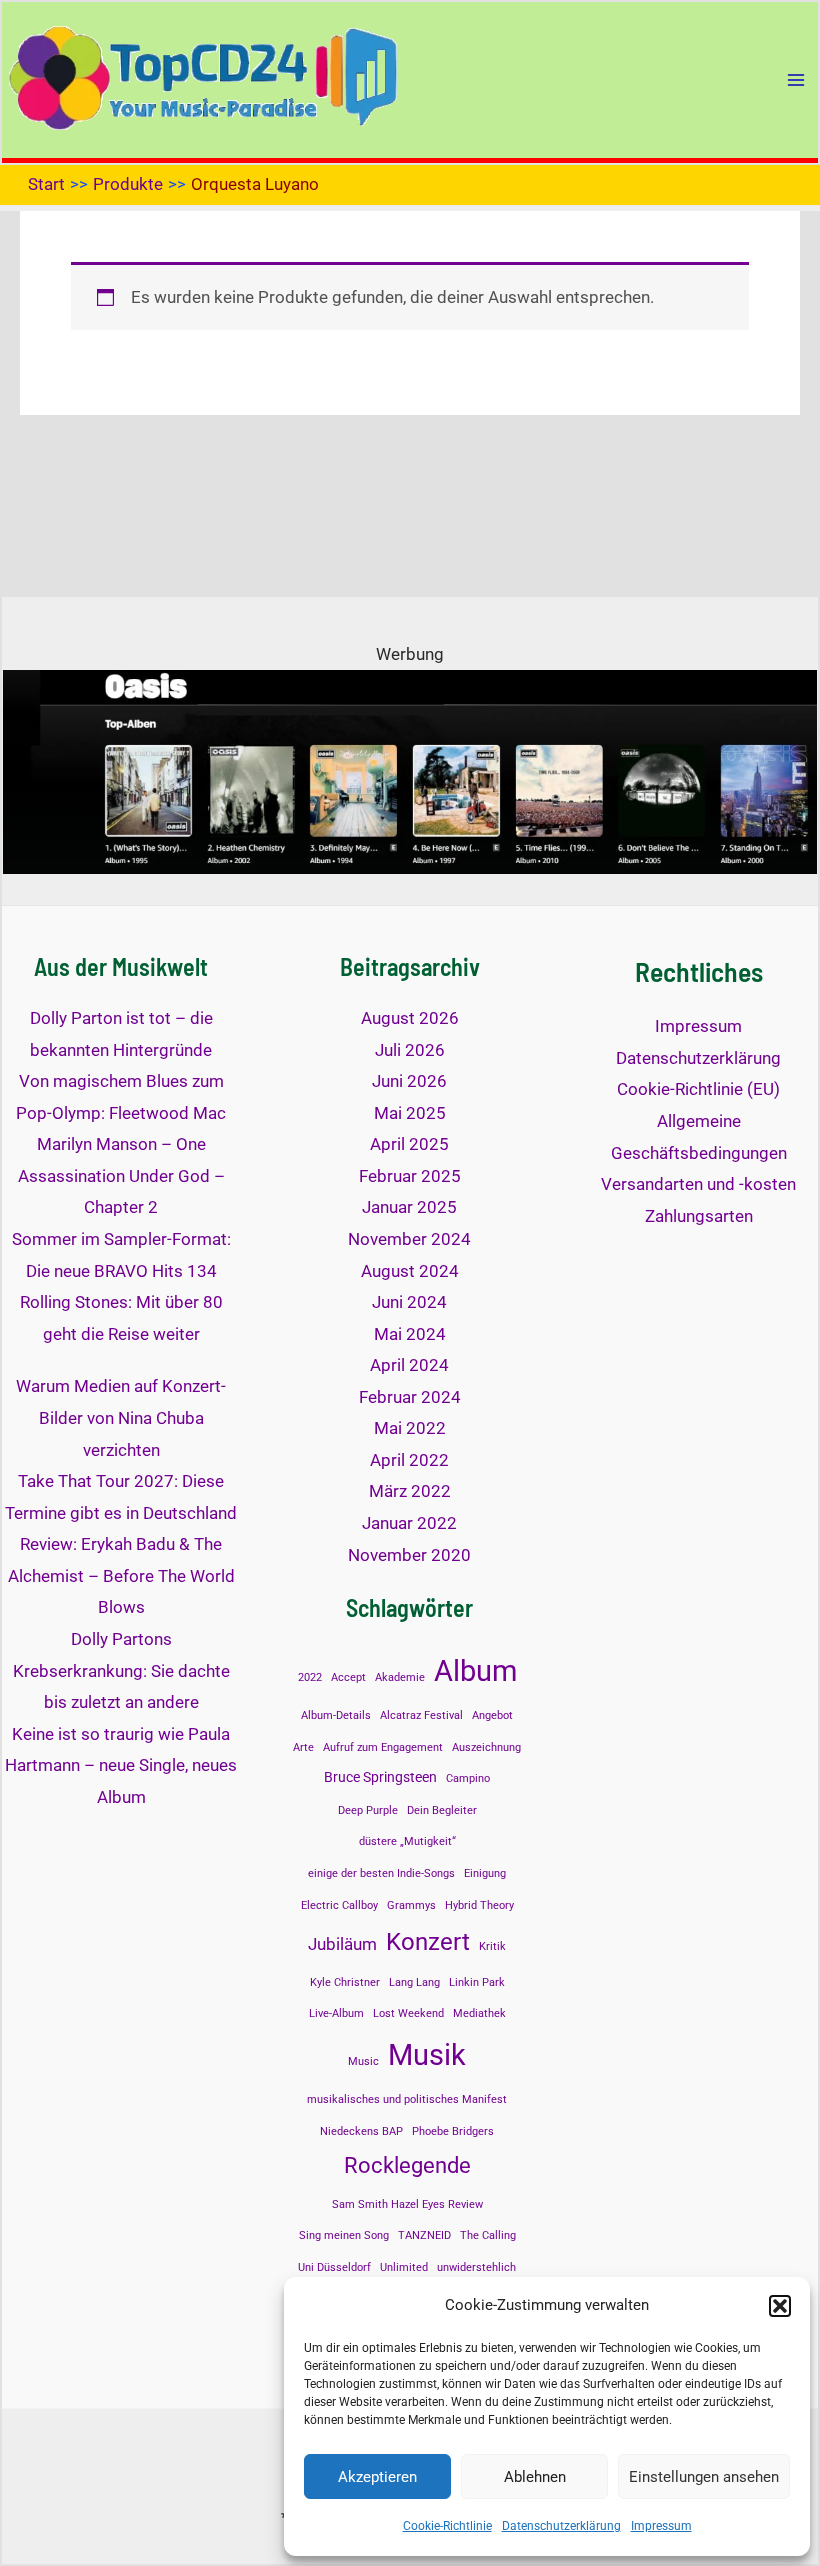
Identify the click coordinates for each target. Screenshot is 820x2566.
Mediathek (479, 2013)
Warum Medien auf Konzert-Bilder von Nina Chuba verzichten (121, 1417)
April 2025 (409, 1144)
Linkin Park (477, 1982)
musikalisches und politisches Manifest (407, 2099)
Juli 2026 (410, 1050)
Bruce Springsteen (380, 1777)
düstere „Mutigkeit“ (407, 1841)
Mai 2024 (410, 1334)
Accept (348, 1677)
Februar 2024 (410, 1397)
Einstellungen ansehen (704, 2477)
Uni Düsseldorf (334, 2267)
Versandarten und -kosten (698, 1184)
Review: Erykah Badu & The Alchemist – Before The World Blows (121, 1575)
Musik (427, 2055)
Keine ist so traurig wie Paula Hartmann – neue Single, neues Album (121, 1765)
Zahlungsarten (699, 1216)
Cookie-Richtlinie (447, 2526)
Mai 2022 (410, 1428)
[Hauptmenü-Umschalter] (796, 80)
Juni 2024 (409, 1302)
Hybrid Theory (479, 1905)
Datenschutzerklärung (561, 2526)
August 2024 (410, 1271)
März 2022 (410, 1491)
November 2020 (409, 1555)
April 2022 (409, 1460)
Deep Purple (368, 1810)
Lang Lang (414, 1982)
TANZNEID (424, 2235)
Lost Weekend (408, 2013)
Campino (468, 1778)
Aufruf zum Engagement (383, 1747)
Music (363, 2061)
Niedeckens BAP (361, 2131)
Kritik (492, 1946)
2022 (310, 1677)
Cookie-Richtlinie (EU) (698, 1089)
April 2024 (409, 1365)
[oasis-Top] (410, 770)
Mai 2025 (410, 1113)
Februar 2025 (410, 1176)
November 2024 (409, 1239)
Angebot (492, 1715)
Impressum (661, 2526)
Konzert (428, 1941)
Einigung (485, 1873)
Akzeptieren (377, 2477)
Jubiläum (342, 1944)
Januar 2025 (409, 1207)
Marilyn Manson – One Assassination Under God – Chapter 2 (121, 1175)
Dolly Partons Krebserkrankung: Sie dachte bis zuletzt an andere (121, 1670)
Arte (303, 1747)
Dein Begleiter (442, 1810)
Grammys (411, 1905)
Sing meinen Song (344, 2235)
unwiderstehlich (476, 2267)
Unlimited (404, 2267)
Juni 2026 (409, 1081)
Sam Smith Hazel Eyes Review (407, 2204)
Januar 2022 (409, 1523)
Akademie (400, 1677)
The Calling (488, 2235)
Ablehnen (535, 2477)
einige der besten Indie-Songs (381, 1873)
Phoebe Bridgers (453, 2131)
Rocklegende (407, 2165)
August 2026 (410, 1018)
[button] (780, 2306)
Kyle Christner (345, 1982)
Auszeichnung (486, 1747)
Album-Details (336, 1715)
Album (475, 1671)
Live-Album (336, 2013)
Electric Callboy (339, 1905)
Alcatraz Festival (421, 1715)
